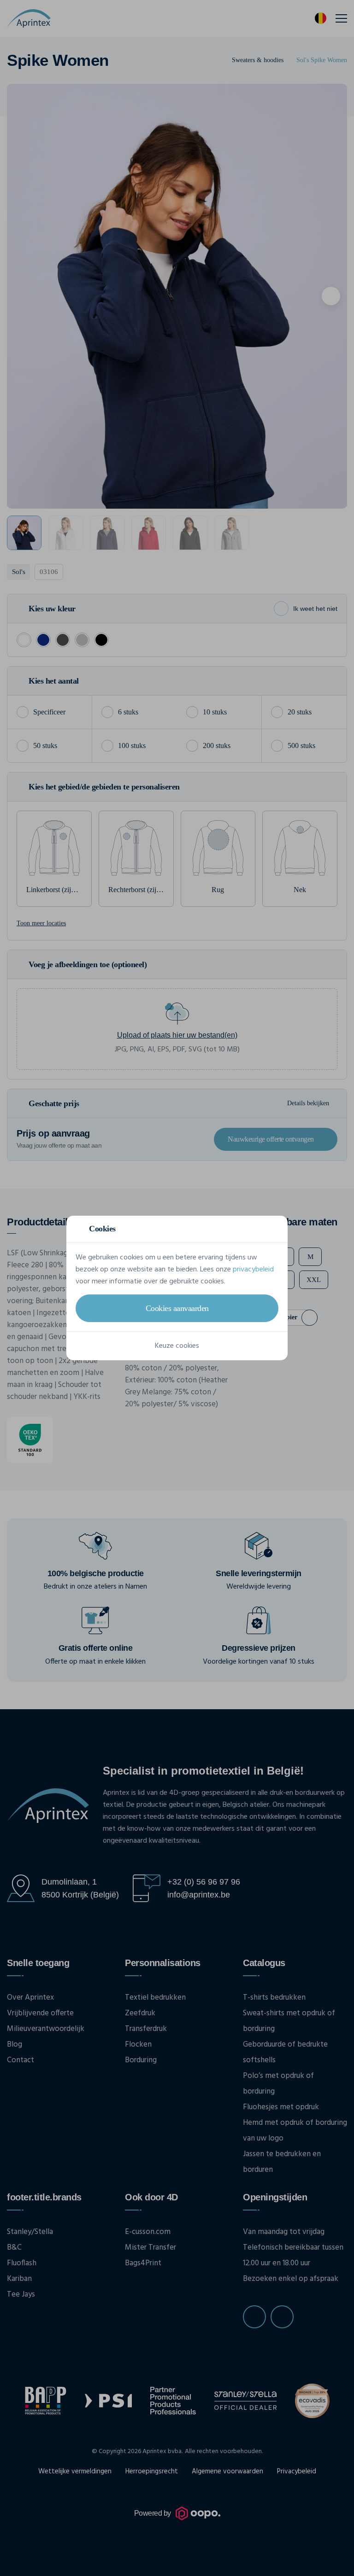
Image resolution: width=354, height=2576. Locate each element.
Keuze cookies (177, 1346)
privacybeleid (253, 1270)
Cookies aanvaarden (177, 1308)
